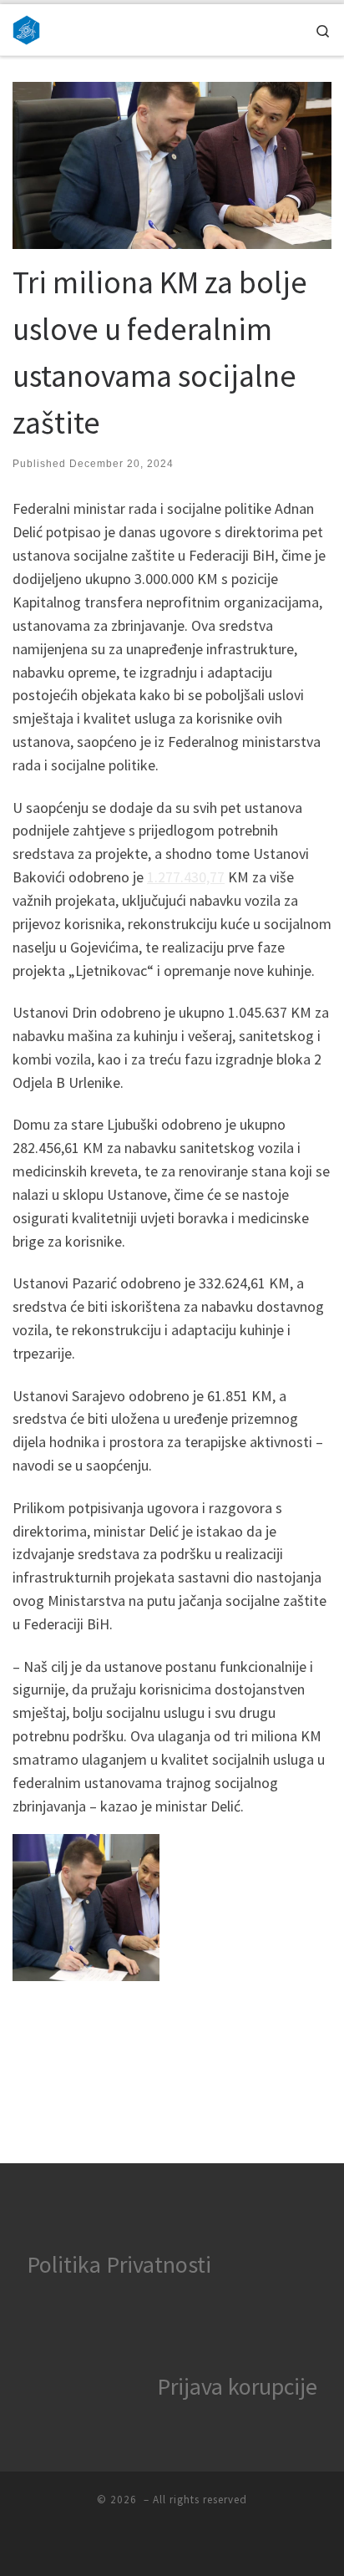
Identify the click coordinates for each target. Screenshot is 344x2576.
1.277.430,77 (186, 877)
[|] (26, 28)
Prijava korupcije (237, 2386)
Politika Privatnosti (119, 2264)
